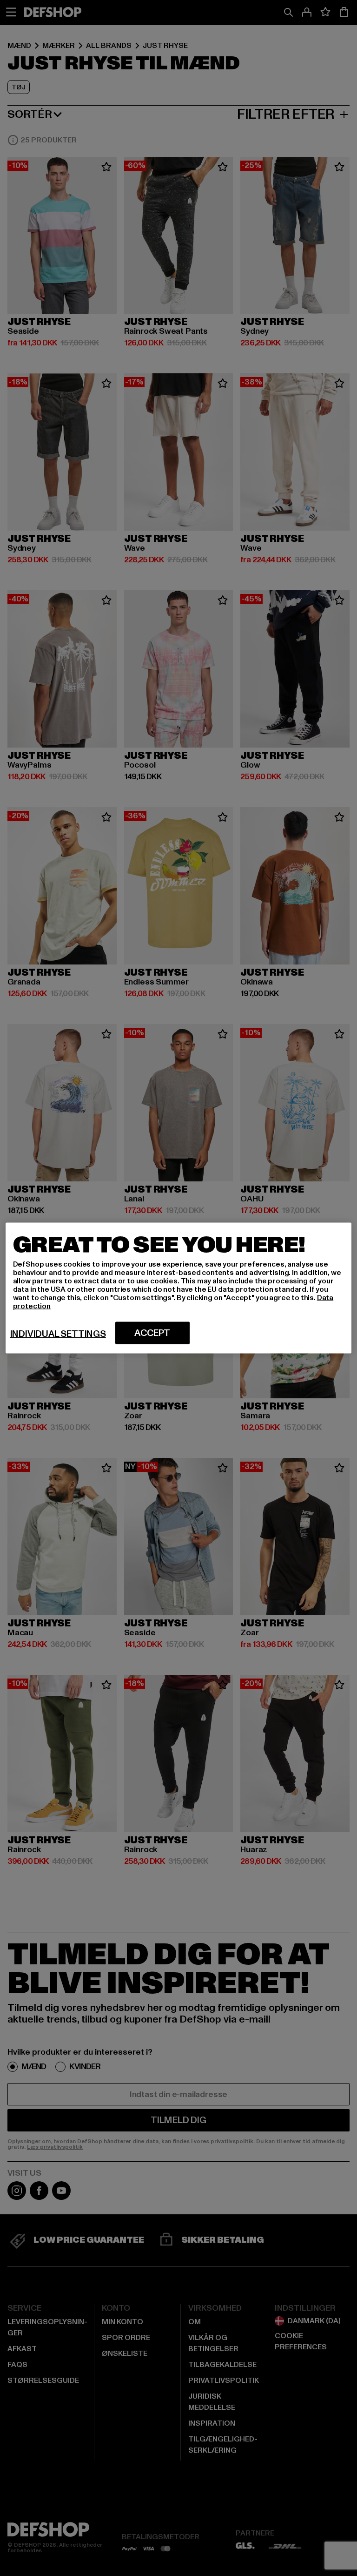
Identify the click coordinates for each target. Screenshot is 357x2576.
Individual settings (58, 1334)
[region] (179, 1288)
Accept (152, 1333)
